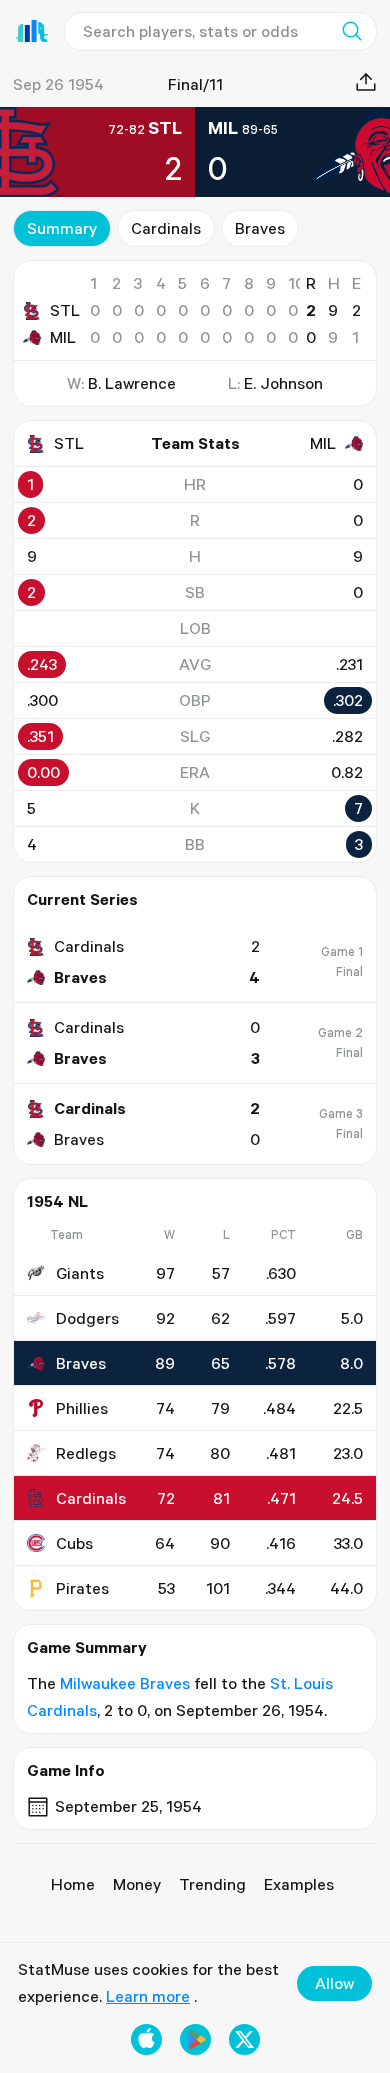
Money (137, 1884)
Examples (299, 1884)
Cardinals (166, 228)
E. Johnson (283, 383)
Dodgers (87, 1318)
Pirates (82, 1588)
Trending (212, 1884)
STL (65, 310)
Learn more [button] (148, 1996)
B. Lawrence (132, 383)
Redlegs (86, 1453)
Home (73, 1884)
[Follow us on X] (244, 2039)
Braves (260, 228)
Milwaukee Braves (125, 1683)
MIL (63, 337)
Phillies (82, 1408)
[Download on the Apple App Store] (146, 2039)
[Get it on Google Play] (195, 2039)
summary (62, 228)
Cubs (74, 1543)
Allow (334, 1983)
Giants (80, 1273)
